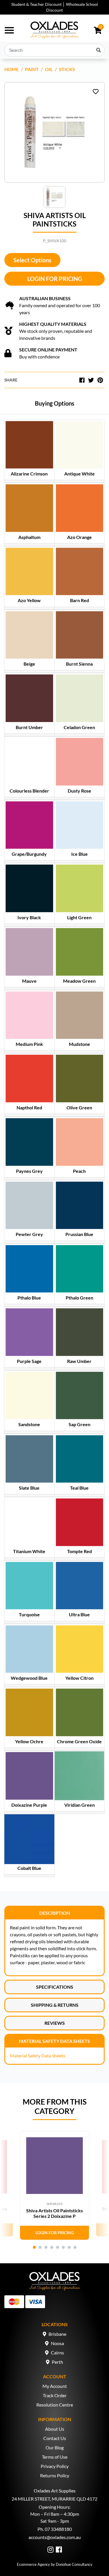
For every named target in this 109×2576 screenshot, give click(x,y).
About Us (55, 2429)
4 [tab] (52, 2247)
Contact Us (55, 2438)
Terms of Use (55, 2457)
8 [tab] (75, 2247)
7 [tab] (69, 2247)
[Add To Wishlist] (96, 91)
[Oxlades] (54, 30)
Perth (57, 2362)
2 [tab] (40, 2247)
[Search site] (99, 50)
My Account (55, 2386)
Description (55, 1913)
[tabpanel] (54, 2185)
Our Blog (55, 2447)
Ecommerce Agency (33, 2564)
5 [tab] (58, 2247)
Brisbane (57, 2334)
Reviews (55, 2023)
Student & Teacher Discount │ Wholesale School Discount (55, 7)
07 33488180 (58, 2529)
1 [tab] (34, 2247)
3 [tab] (46, 2247)
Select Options (32, 260)
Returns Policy (55, 2475)
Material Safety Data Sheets (54, 2041)
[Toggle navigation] (9, 30)
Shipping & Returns (55, 2005)
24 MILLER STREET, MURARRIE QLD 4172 (54, 2499)
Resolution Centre (55, 2405)
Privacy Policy (55, 2466)
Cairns (57, 2353)
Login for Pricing (55, 279)
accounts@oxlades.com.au (55, 2537)
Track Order (55, 2395)
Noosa (57, 2343)
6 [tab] (63, 2247)
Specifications (55, 1987)
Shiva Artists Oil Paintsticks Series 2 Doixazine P (54, 2213)
